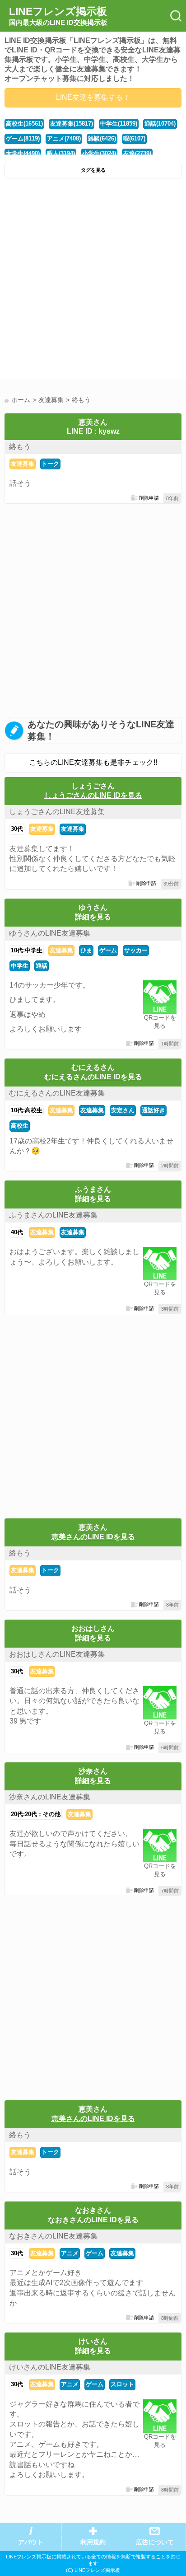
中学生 (20, 966)
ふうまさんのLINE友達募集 (53, 1215)
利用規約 (93, 2542)
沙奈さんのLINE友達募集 (50, 1797)
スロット (122, 2384)
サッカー (136, 950)
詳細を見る (93, 917)
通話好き (153, 1110)
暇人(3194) (61, 153)
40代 (17, 1232)
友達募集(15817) (72, 124)
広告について (155, 2542)
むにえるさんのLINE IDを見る (93, 1077)
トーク (50, 464)
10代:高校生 (27, 1110)
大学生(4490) (23, 153)
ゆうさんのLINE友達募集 (50, 933)
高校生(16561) (24, 124)
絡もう (20, 447)
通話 (42, 966)
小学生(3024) (99, 153)
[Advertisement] (93, 281)
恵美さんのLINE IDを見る (93, 1537)
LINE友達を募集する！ (93, 97)
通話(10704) (160, 124)
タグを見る (93, 170)
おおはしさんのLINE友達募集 (57, 1654)
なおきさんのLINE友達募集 (53, 2236)
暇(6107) (134, 138)
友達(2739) (137, 153)
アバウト (31, 2542)
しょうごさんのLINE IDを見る (93, 795)
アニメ (70, 2253)
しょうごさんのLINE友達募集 (57, 812)
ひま (86, 950)
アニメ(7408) (64, 138)
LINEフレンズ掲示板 (58, 16)
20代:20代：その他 (36, 1814)
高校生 (20, 1126)
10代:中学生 (27, 950)
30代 (17, 829)
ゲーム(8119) (23, 138)
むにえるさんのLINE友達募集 (57, 1093)
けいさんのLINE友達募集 (50, 2367)
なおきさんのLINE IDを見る (93, 2220)
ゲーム (108, 950)
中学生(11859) (119, 124)
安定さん (123, 1110)
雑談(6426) (102, 138)
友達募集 (23, 464)
